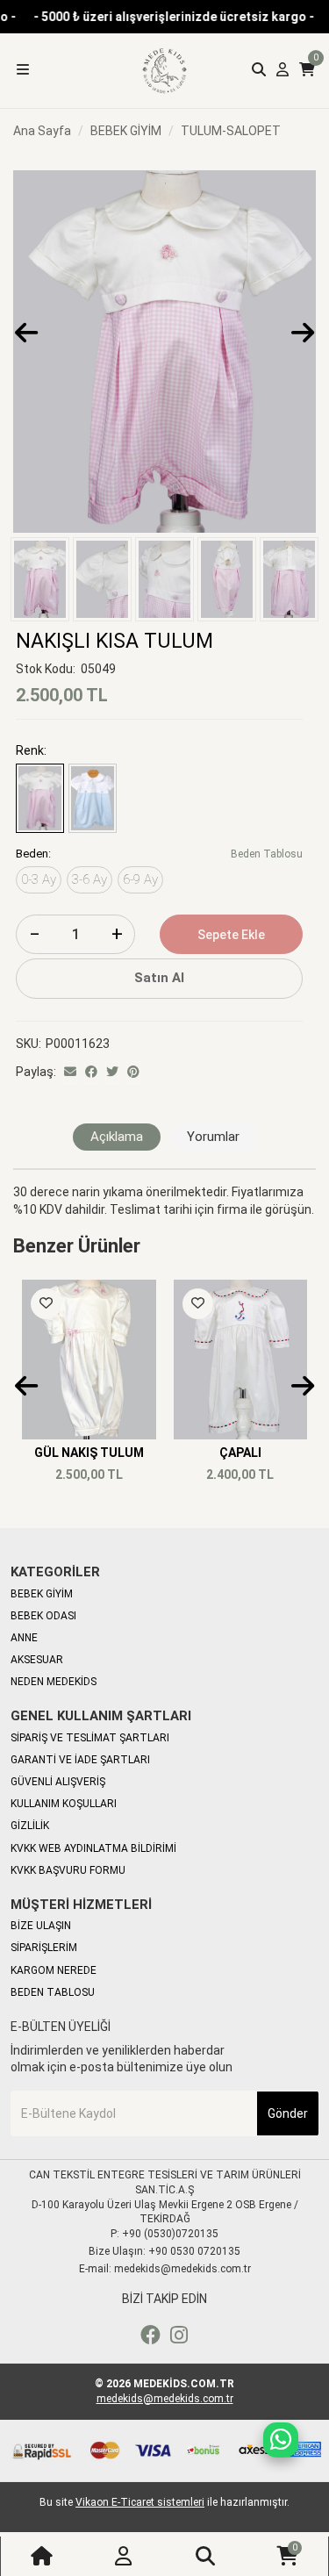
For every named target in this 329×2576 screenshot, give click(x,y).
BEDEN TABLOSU (53, 1992)
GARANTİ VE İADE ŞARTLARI (80, 1760)
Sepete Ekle (231, 935)
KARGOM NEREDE (54, 1970)
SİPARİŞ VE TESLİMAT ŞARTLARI (90, 1738)
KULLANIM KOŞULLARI (64, 1804)
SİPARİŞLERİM (44, 1948)
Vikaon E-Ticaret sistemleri (140, 2502)
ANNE (24, 1638)
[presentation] (26, 333)
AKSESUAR (37, 1660)
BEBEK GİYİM (42, 1594)
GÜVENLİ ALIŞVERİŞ (58, 1782)
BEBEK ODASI (43, 1616)
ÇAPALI (240, 1453)
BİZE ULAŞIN (41, 1926)
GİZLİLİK (30, 1826)
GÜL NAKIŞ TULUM (89, 1453)
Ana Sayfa (42, 131)
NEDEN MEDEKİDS (54, 1682)
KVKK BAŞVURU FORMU (68, 1870)
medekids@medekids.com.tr (165, 2399)
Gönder (288, 2113)
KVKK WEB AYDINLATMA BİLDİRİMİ (93, 1848)
